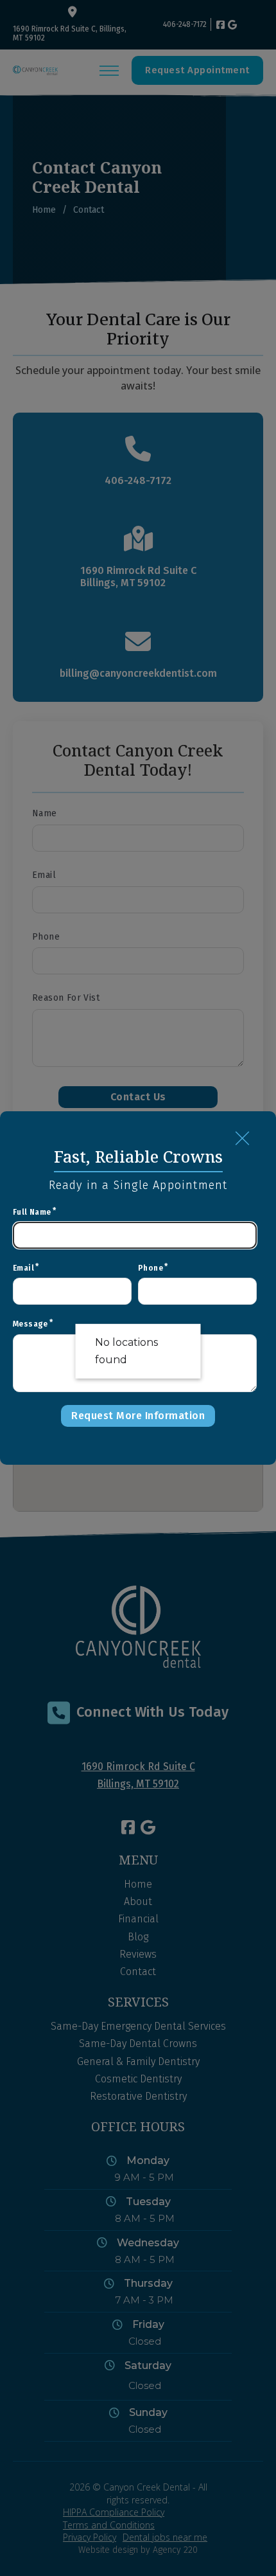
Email (23, 1268)
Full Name (32, 1212)
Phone (151, 1268)
